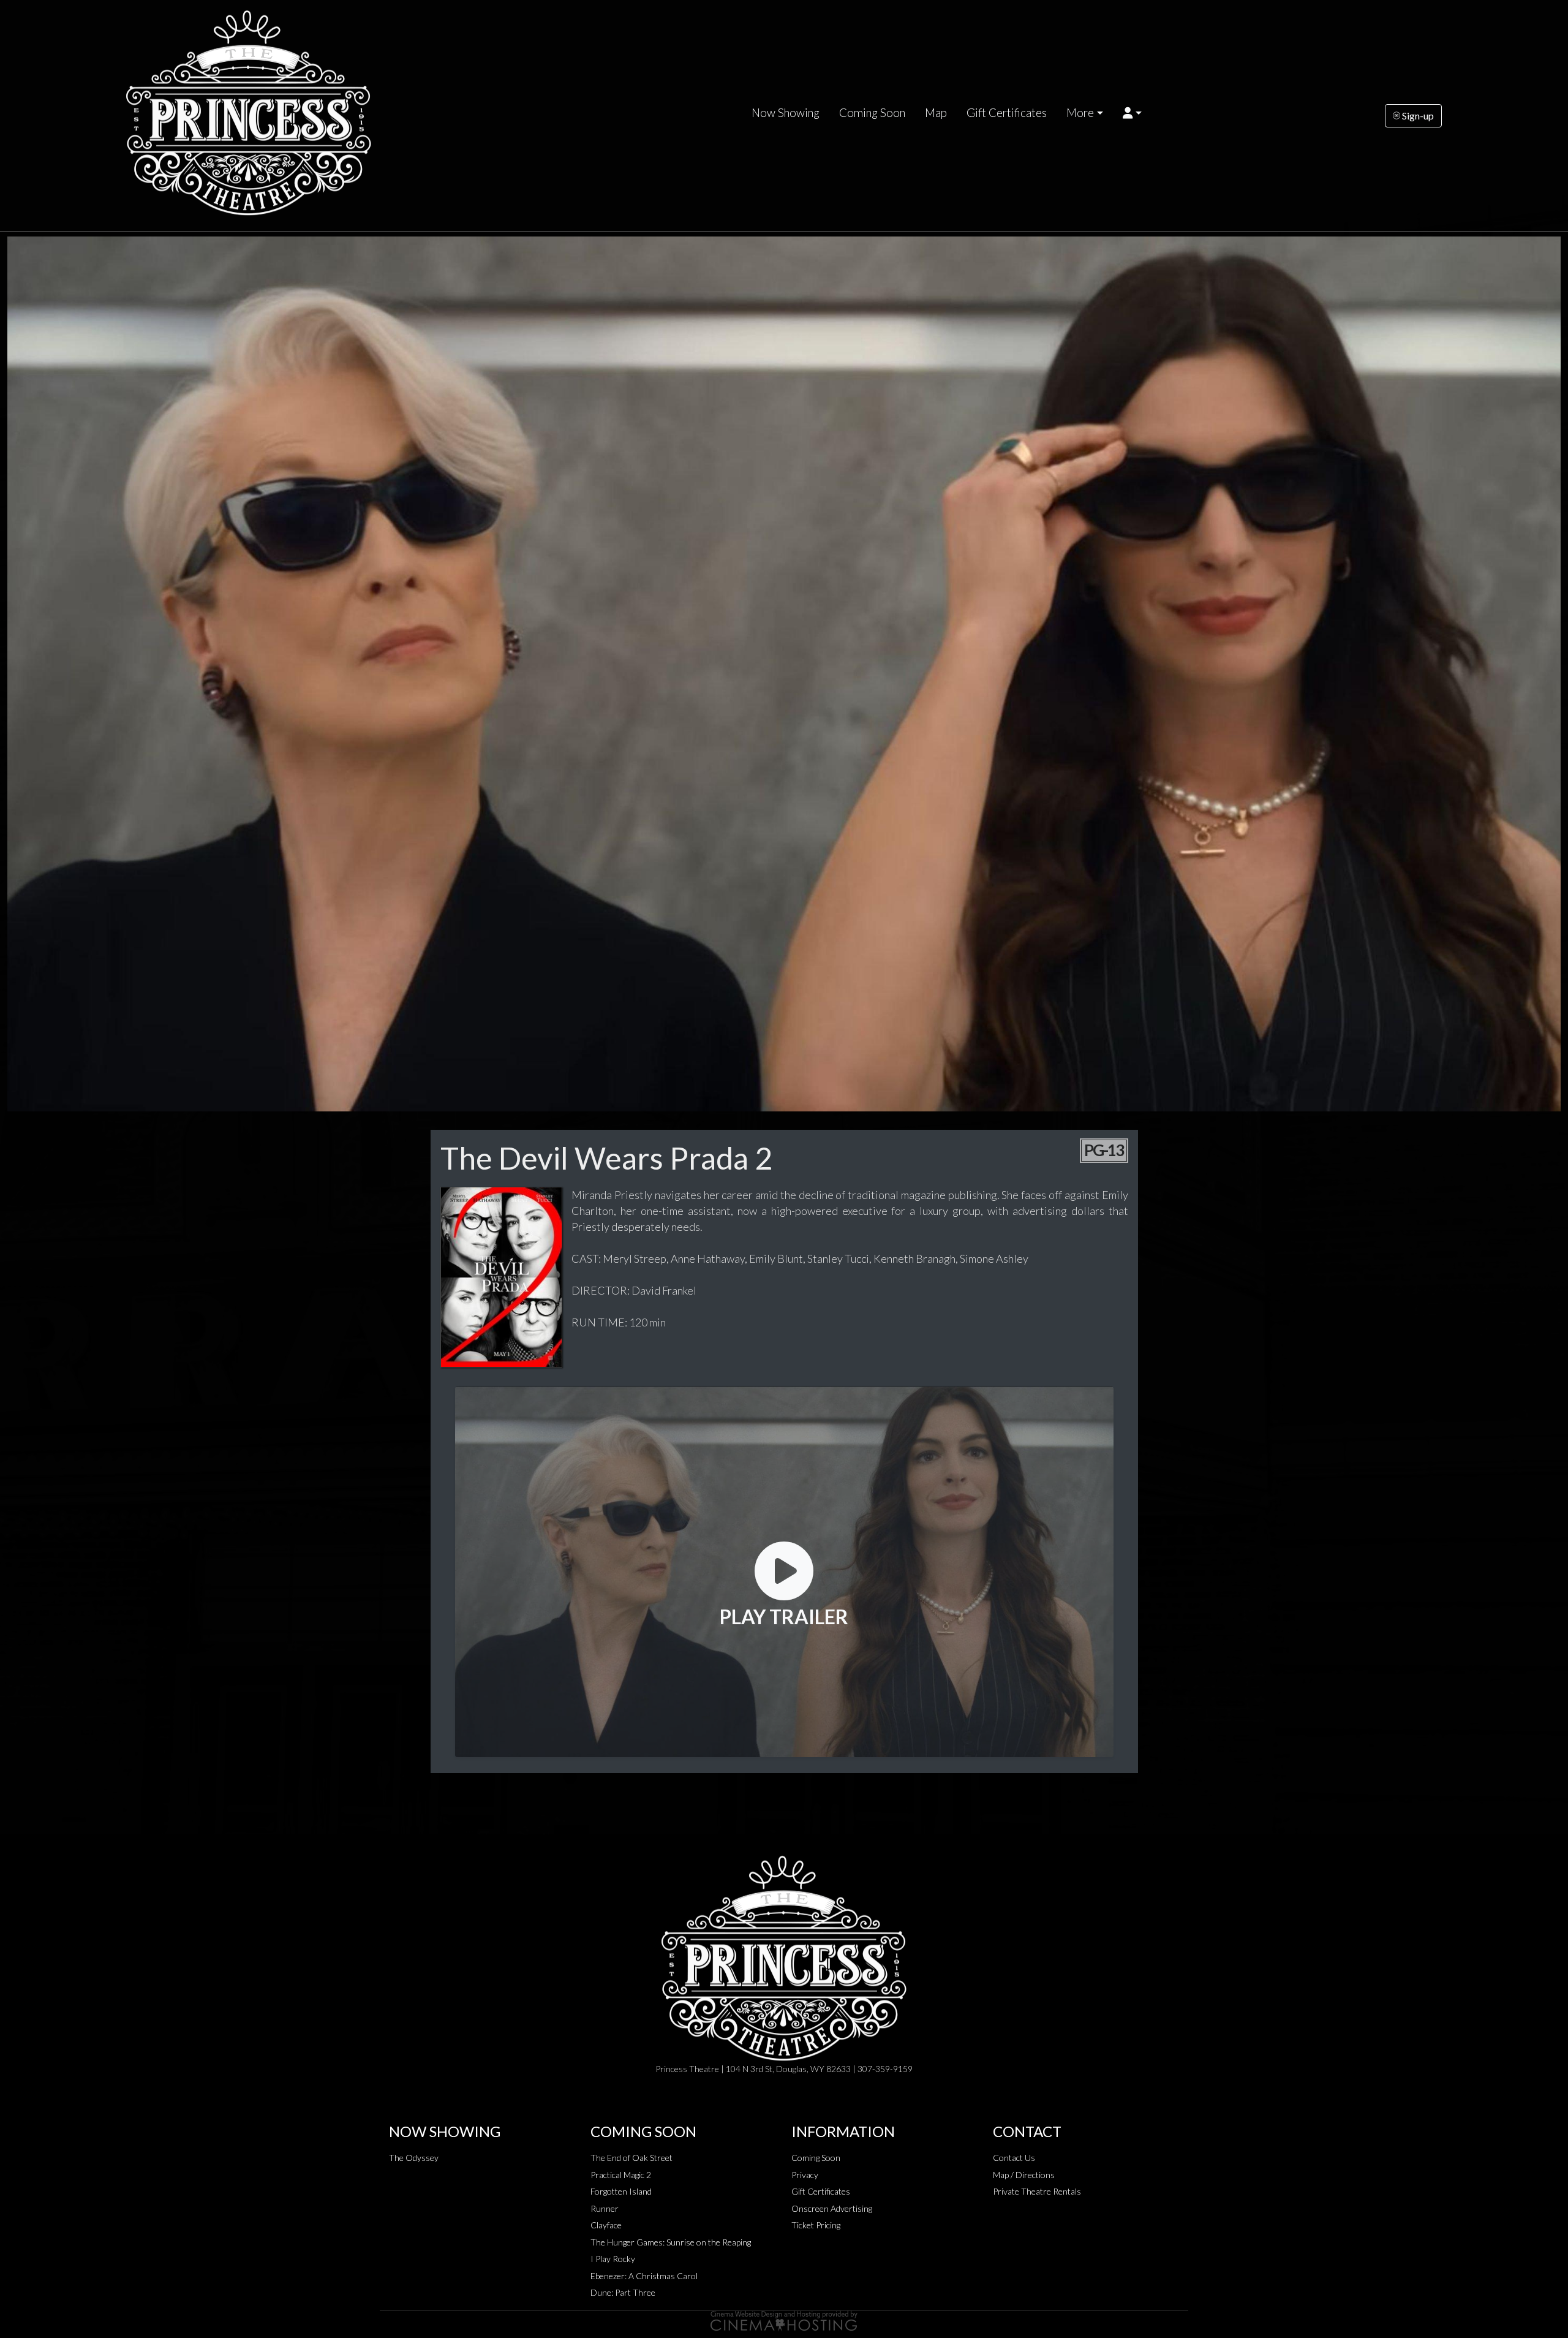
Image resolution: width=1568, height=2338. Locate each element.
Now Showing (786, 113)
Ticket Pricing (816, 2225)
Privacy (805, 2175)
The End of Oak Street (631, 2158)
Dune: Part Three (623, 2292)
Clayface (606, 2225)
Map (936, 113)
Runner (605, 2208)
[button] (1132, 113)
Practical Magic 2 (621, 2175)
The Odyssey (414, 2158)
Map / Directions (1024, 2175)
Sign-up (1417, 115)
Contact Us (1014, 2158)
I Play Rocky (613, 2259)
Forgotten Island (621, 2191)
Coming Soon (872, 113)
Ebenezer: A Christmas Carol (644, 2276)
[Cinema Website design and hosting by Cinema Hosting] (784, 2320)
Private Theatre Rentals (1037, 2191)
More (1080, 113)
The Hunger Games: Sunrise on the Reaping (671, 2242)
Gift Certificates (1007, 113)
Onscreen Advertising (832, 2208)
